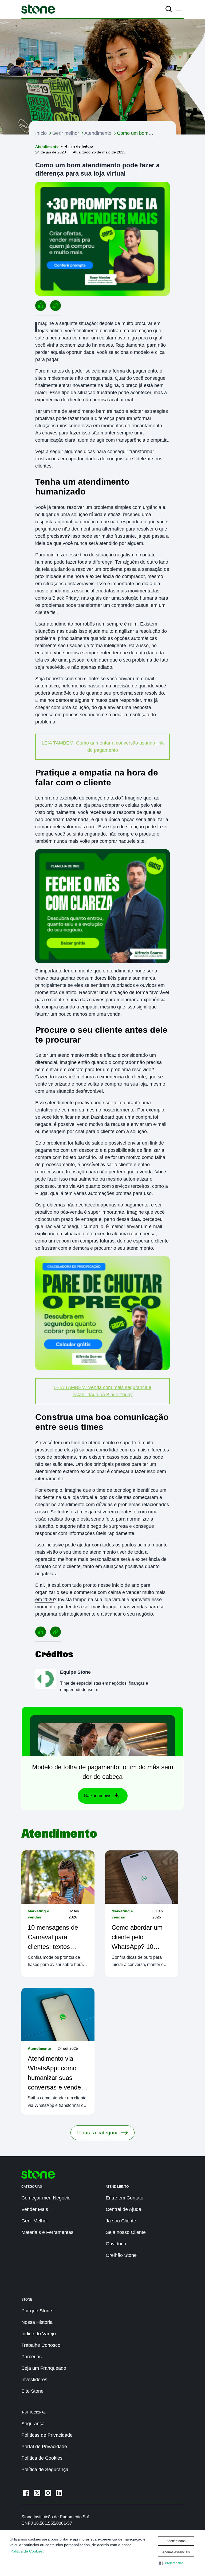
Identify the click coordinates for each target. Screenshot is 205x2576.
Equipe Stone (75, 1672)
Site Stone (32, 2391)
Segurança (33, 2424)
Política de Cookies (42, 2458)
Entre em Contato (125, 2198)
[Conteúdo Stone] (38, 9)
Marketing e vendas (38, 1914)
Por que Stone (37, 2311)
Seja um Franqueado (44, 2368)
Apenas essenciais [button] (176, 2552)
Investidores (34, 2380)
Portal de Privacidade (44, 2447)
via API (77, 1186)
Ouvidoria (116, 2244)
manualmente (84, 1179)
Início (41, 133)
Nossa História (37, 2322)
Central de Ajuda (123, 2209)
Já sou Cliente (121, 2221)
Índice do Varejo (39, 2334)
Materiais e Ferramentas (47, 2232)
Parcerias (31, 2357)
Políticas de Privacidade (47, 2435)
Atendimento (98, 133)
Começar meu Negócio (46, 2198)
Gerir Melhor (35, 2221)
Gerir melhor (66, 133)
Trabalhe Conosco (41, 2345)
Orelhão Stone (121, 2255)
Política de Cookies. (27, 2551)
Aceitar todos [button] (176, 2541)
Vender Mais (35, 2209)
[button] (171, 2563)
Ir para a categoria (98, 2133)
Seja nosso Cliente (126, 2232)
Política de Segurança (45, 2470)
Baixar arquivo (98, 1796)
